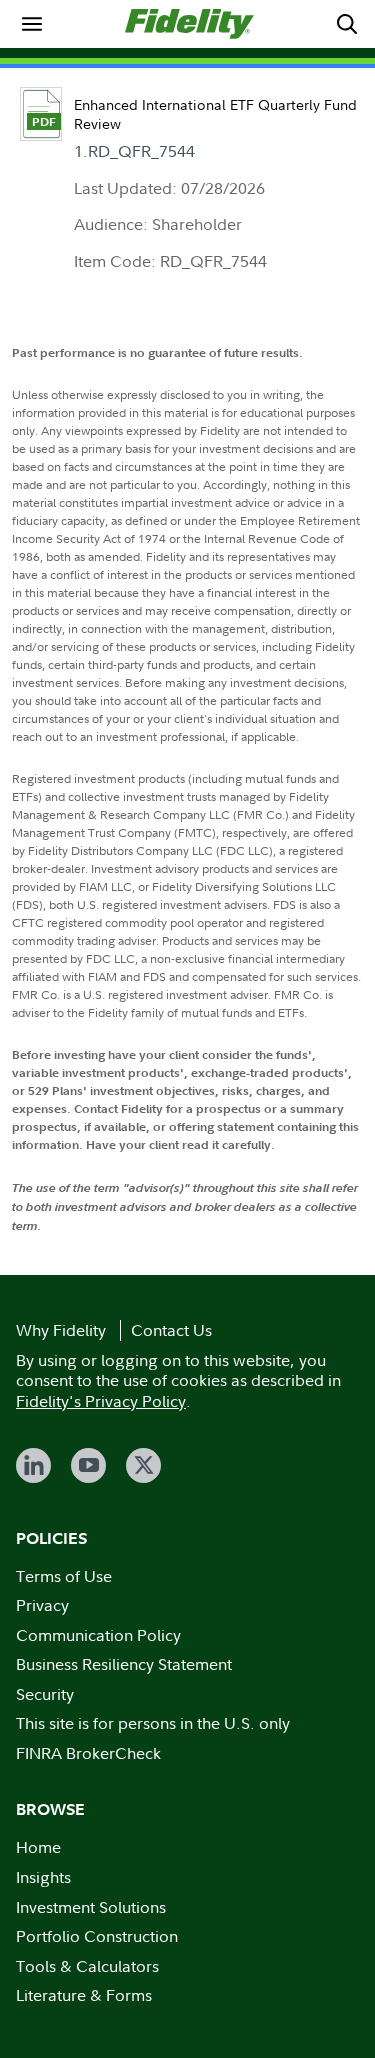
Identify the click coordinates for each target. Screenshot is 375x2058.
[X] (143, 1465)
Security (45, 1694)
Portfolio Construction (97, 1936)
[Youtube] (88, 1465)
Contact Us (171, 1330)
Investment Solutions (91, 1907)
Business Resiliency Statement (124, 1664)
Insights (43, 1877)
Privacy (42, 1605)
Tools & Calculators (87, 1966)
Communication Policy (98, 1635)
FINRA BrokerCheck (88, 1753)
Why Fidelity (61, 1330)
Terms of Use (64, 1576)
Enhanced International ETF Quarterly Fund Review (215, 114)
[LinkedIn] (33, 1465)
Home (38, 1847)
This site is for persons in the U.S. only (153, 1723)
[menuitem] (32, 24)
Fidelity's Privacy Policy (101, 1401)
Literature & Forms (84, 1995)
